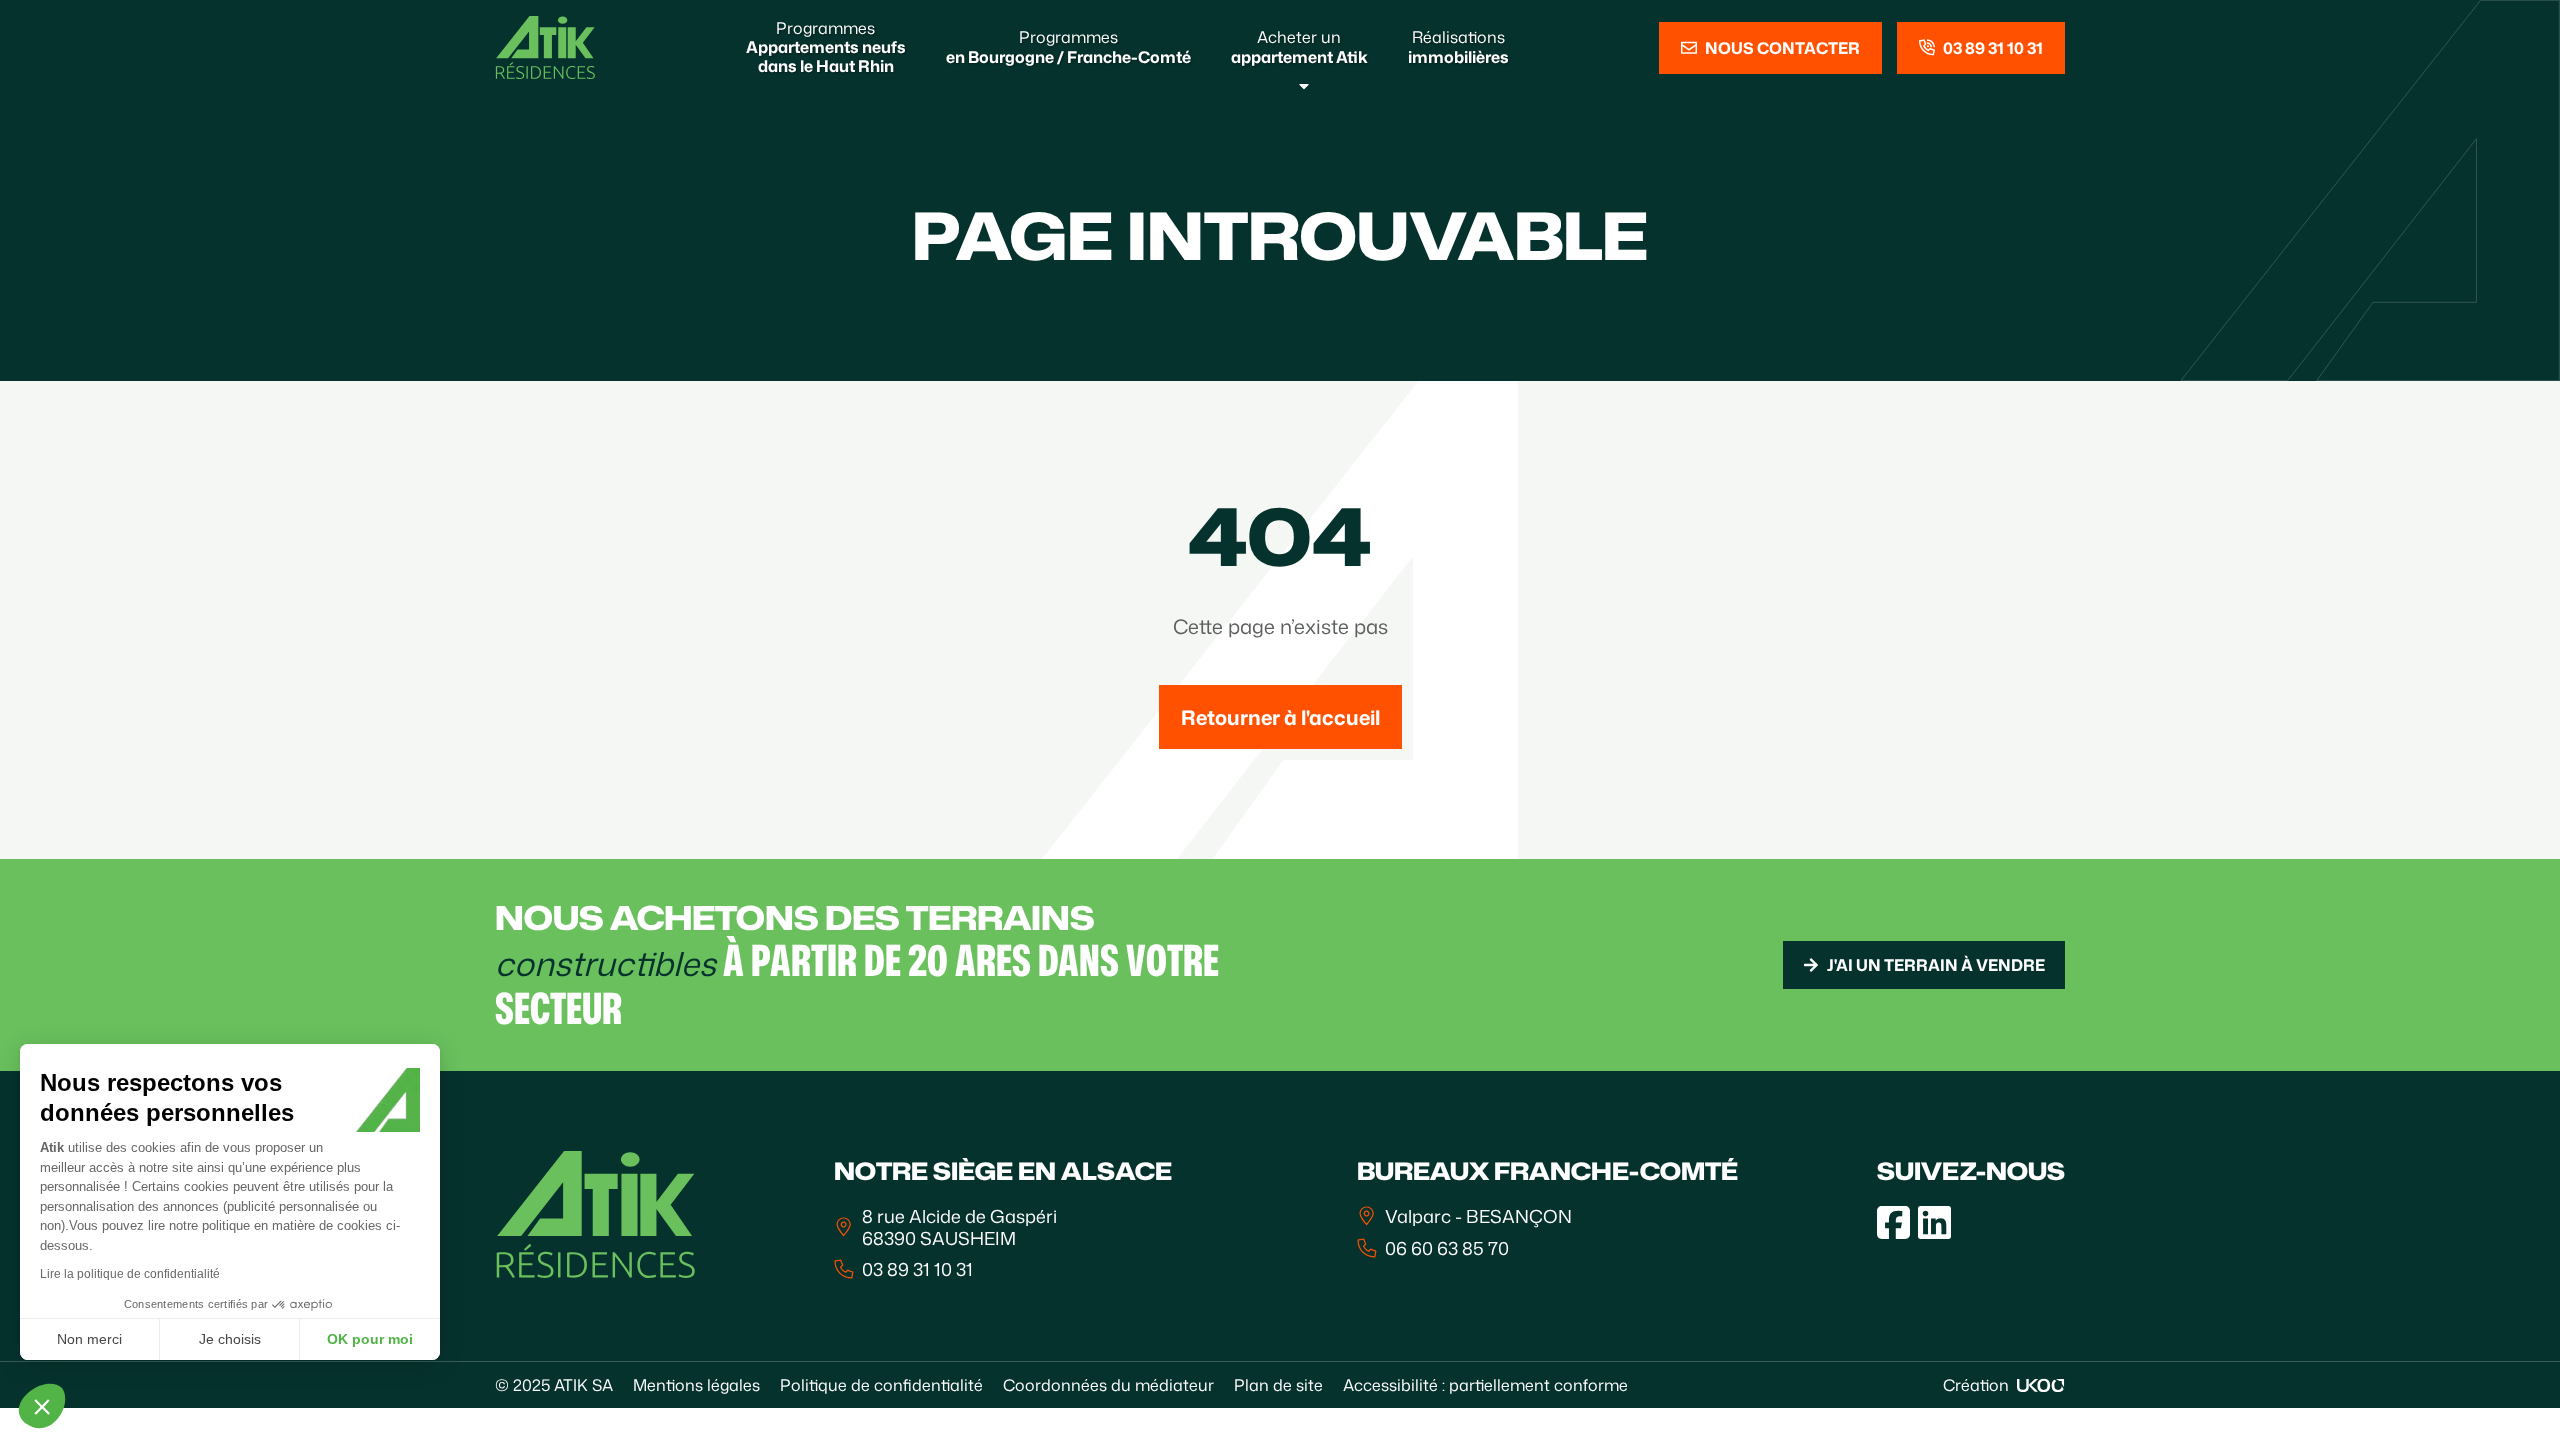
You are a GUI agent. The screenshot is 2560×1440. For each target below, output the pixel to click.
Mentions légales (696, 1385)
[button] (42, 1406)
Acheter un (1299, 46)
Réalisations (1458, 46)
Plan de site (1278, 1385)
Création (1976, 1385)
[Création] (2041, 1385)
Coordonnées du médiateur (1108, 1385)
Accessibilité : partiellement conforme (1485, 1385)
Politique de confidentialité (881, 1385)
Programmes (826, 47)
